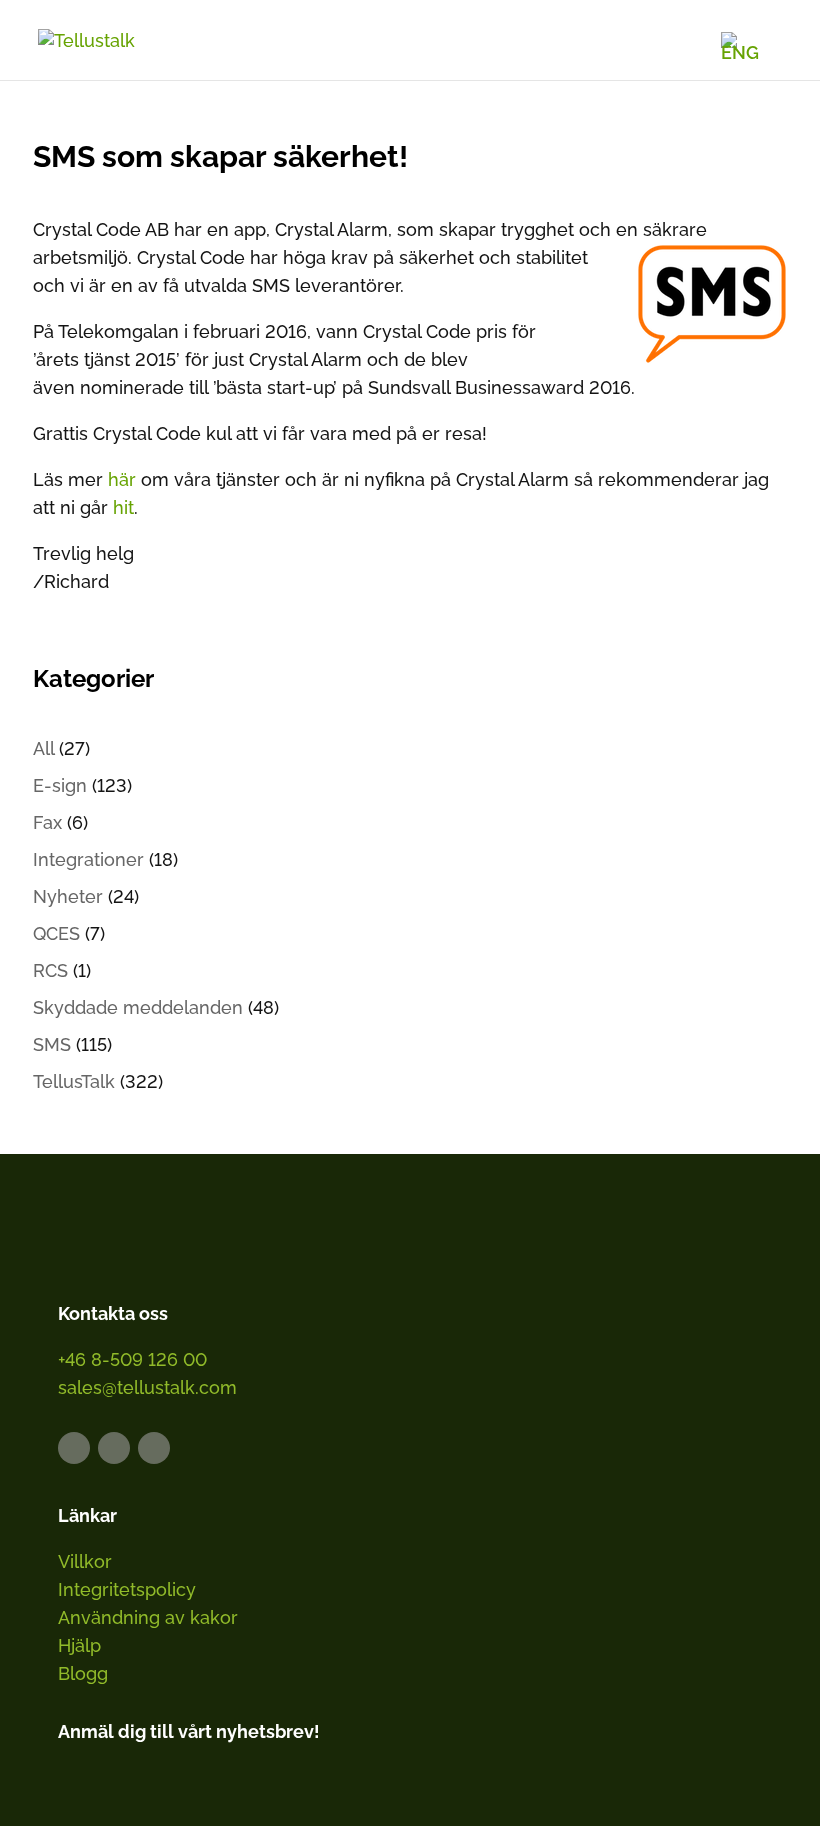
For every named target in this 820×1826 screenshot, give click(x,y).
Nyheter (68, 896)
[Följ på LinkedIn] (74, 1448)
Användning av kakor (148, 1617)
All (43, 748)
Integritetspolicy (127, 1589)
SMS (52, 1044)
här (124, 479)
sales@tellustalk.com (147, 1387)
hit (123, 507)
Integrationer (88, 859)
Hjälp (79, 1645)
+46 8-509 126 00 (132, 1359)
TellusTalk (74, 1081)
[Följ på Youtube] (154, 1448)
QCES (56, 933)
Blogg (83, 1673)
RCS (50, 970)
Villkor (85, 1561)
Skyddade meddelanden (138, 1007)
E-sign (60, 785)
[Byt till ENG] (740, 46)
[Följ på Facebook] (114, 1448)
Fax (47, 822)
